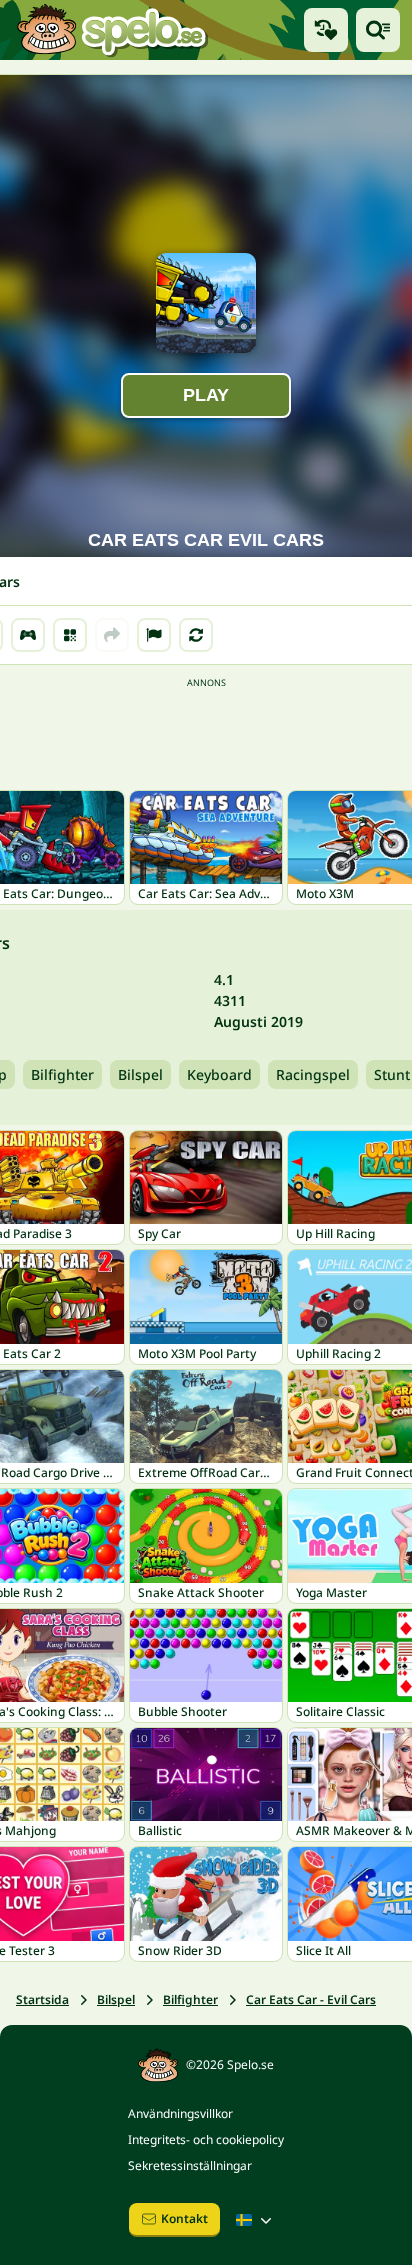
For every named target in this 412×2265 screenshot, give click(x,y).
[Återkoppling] (154, 635)
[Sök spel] (378, 30)
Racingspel (313, 1074)
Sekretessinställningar (190, 2165)
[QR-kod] (70, 635)
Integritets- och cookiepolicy (206, 2139)
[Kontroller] (28, 635)
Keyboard (219, 1074)
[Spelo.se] (111, 30)
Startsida (42, 1999)
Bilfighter (62, 1074)
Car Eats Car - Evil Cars (311, 1999)
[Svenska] (256, 2220)
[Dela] (112, 635)
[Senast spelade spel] (326, 30)
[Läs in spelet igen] (196, 635)
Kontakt (184, 2218)
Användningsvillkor (180, 2113)
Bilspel (140, 1074)
